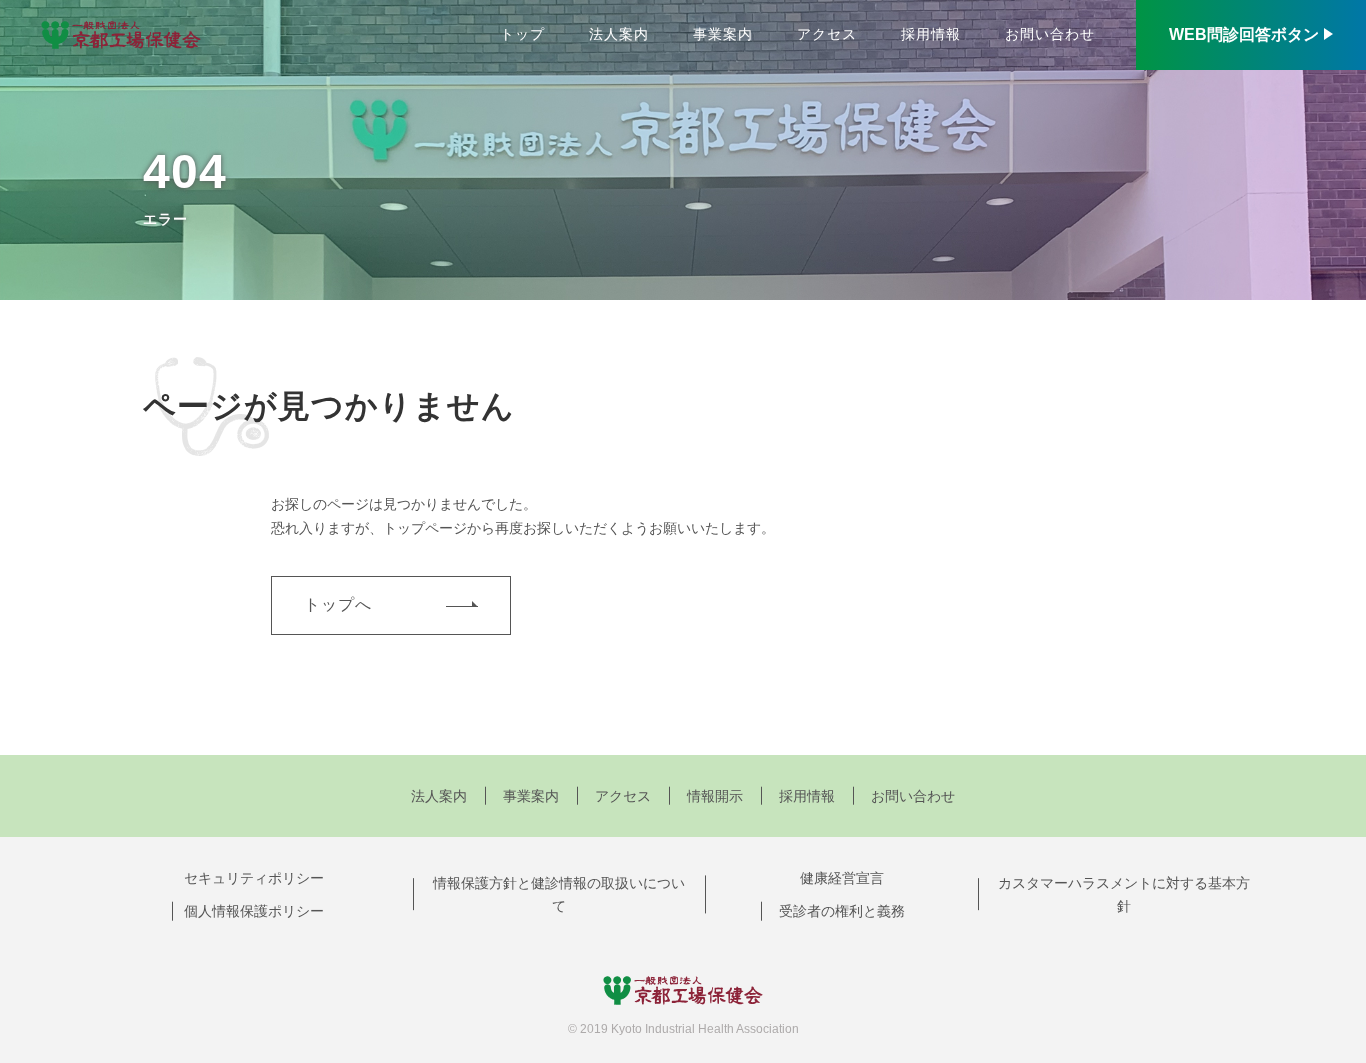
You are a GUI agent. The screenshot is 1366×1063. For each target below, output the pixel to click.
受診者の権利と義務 (842, 911)
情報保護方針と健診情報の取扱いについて (559, 895)
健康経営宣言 (842, 878)
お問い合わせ (1050, 34)
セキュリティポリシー (254, 878)
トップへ (338, 604)
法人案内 (619, 34)
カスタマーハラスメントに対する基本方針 (1124, 895)
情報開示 (715, 796)
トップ (522, 34)
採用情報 (931, 34)
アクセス (827, 34)
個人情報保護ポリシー (254, 911)
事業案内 (723, 34)
